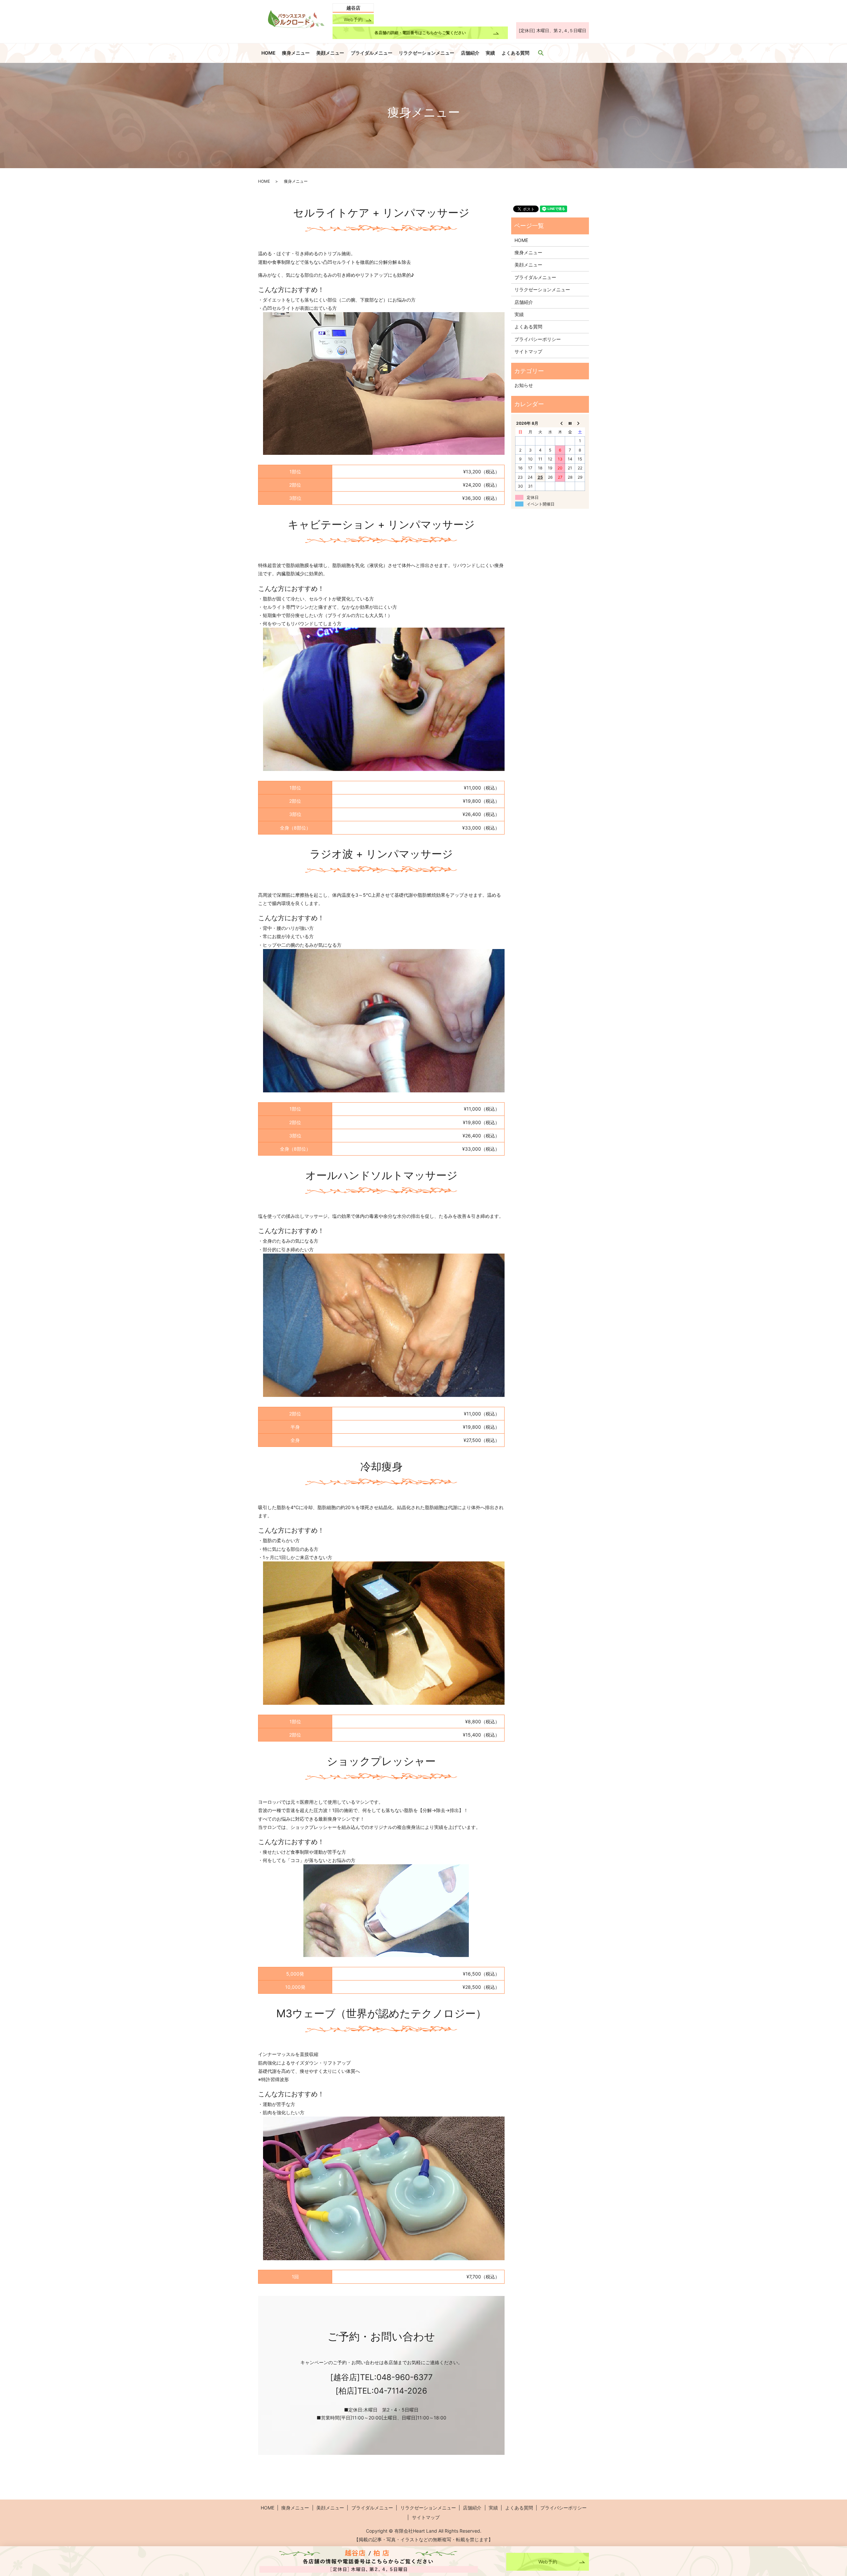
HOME (268, 53)
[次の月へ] (580, 423)
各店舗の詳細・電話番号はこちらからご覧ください (420, 33)
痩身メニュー (296, 53)
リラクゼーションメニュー (426, 53)
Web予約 (353, 19)
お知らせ (524, 385)
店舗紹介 (470, 53)
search (541, 53)
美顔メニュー (330, 53)
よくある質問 (515, 53)
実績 (490, 53)
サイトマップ (528, 351)
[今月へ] (570, 423)
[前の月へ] (560, 423)
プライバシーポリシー (538, 339)
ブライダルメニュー (372, 53)
